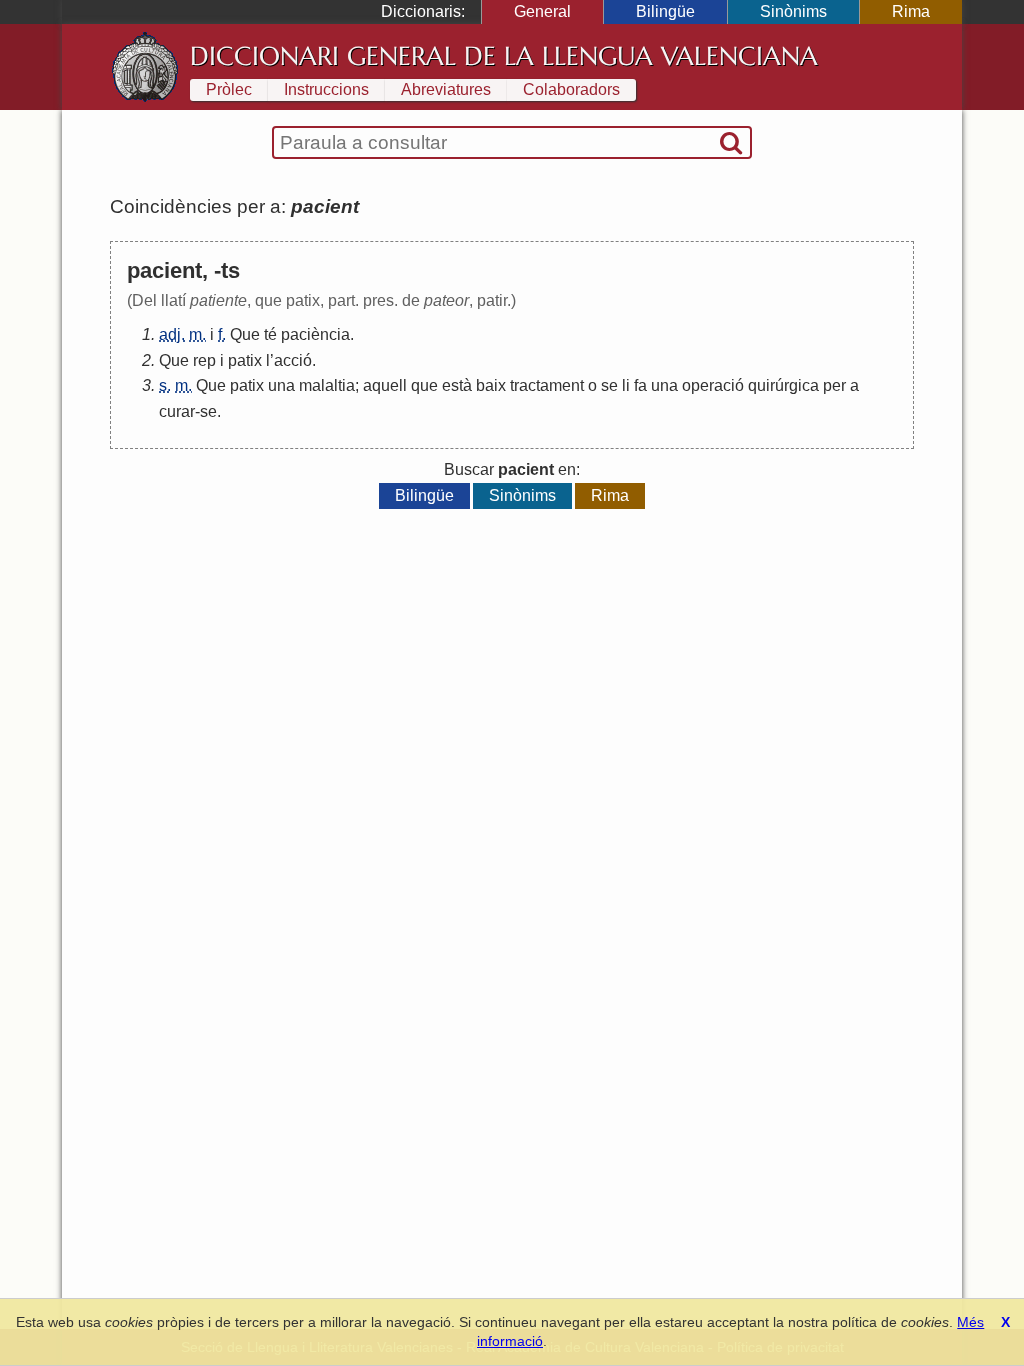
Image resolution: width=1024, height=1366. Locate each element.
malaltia (327, 385)
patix (245, 360)
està (457, 385)
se (609, 385)
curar (177, 411)
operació (713, 385)
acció (293, 360)
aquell (385, 385)
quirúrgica (783, 385)
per (834, 385)
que (424, 385)
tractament (547, 385)
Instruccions (326, 89)
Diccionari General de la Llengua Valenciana (504, 56)
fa (640, 385)
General (542, 11)
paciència (315, 334)
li (626, 385)
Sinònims (793, 11)
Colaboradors (571, 89)
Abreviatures (446, 89)
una (281, 385)
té (270, 334)
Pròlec (229, 89)
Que (245, 334)
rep (204, 360)
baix (491, 385)
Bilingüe (665, 11)
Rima (911, 11)
